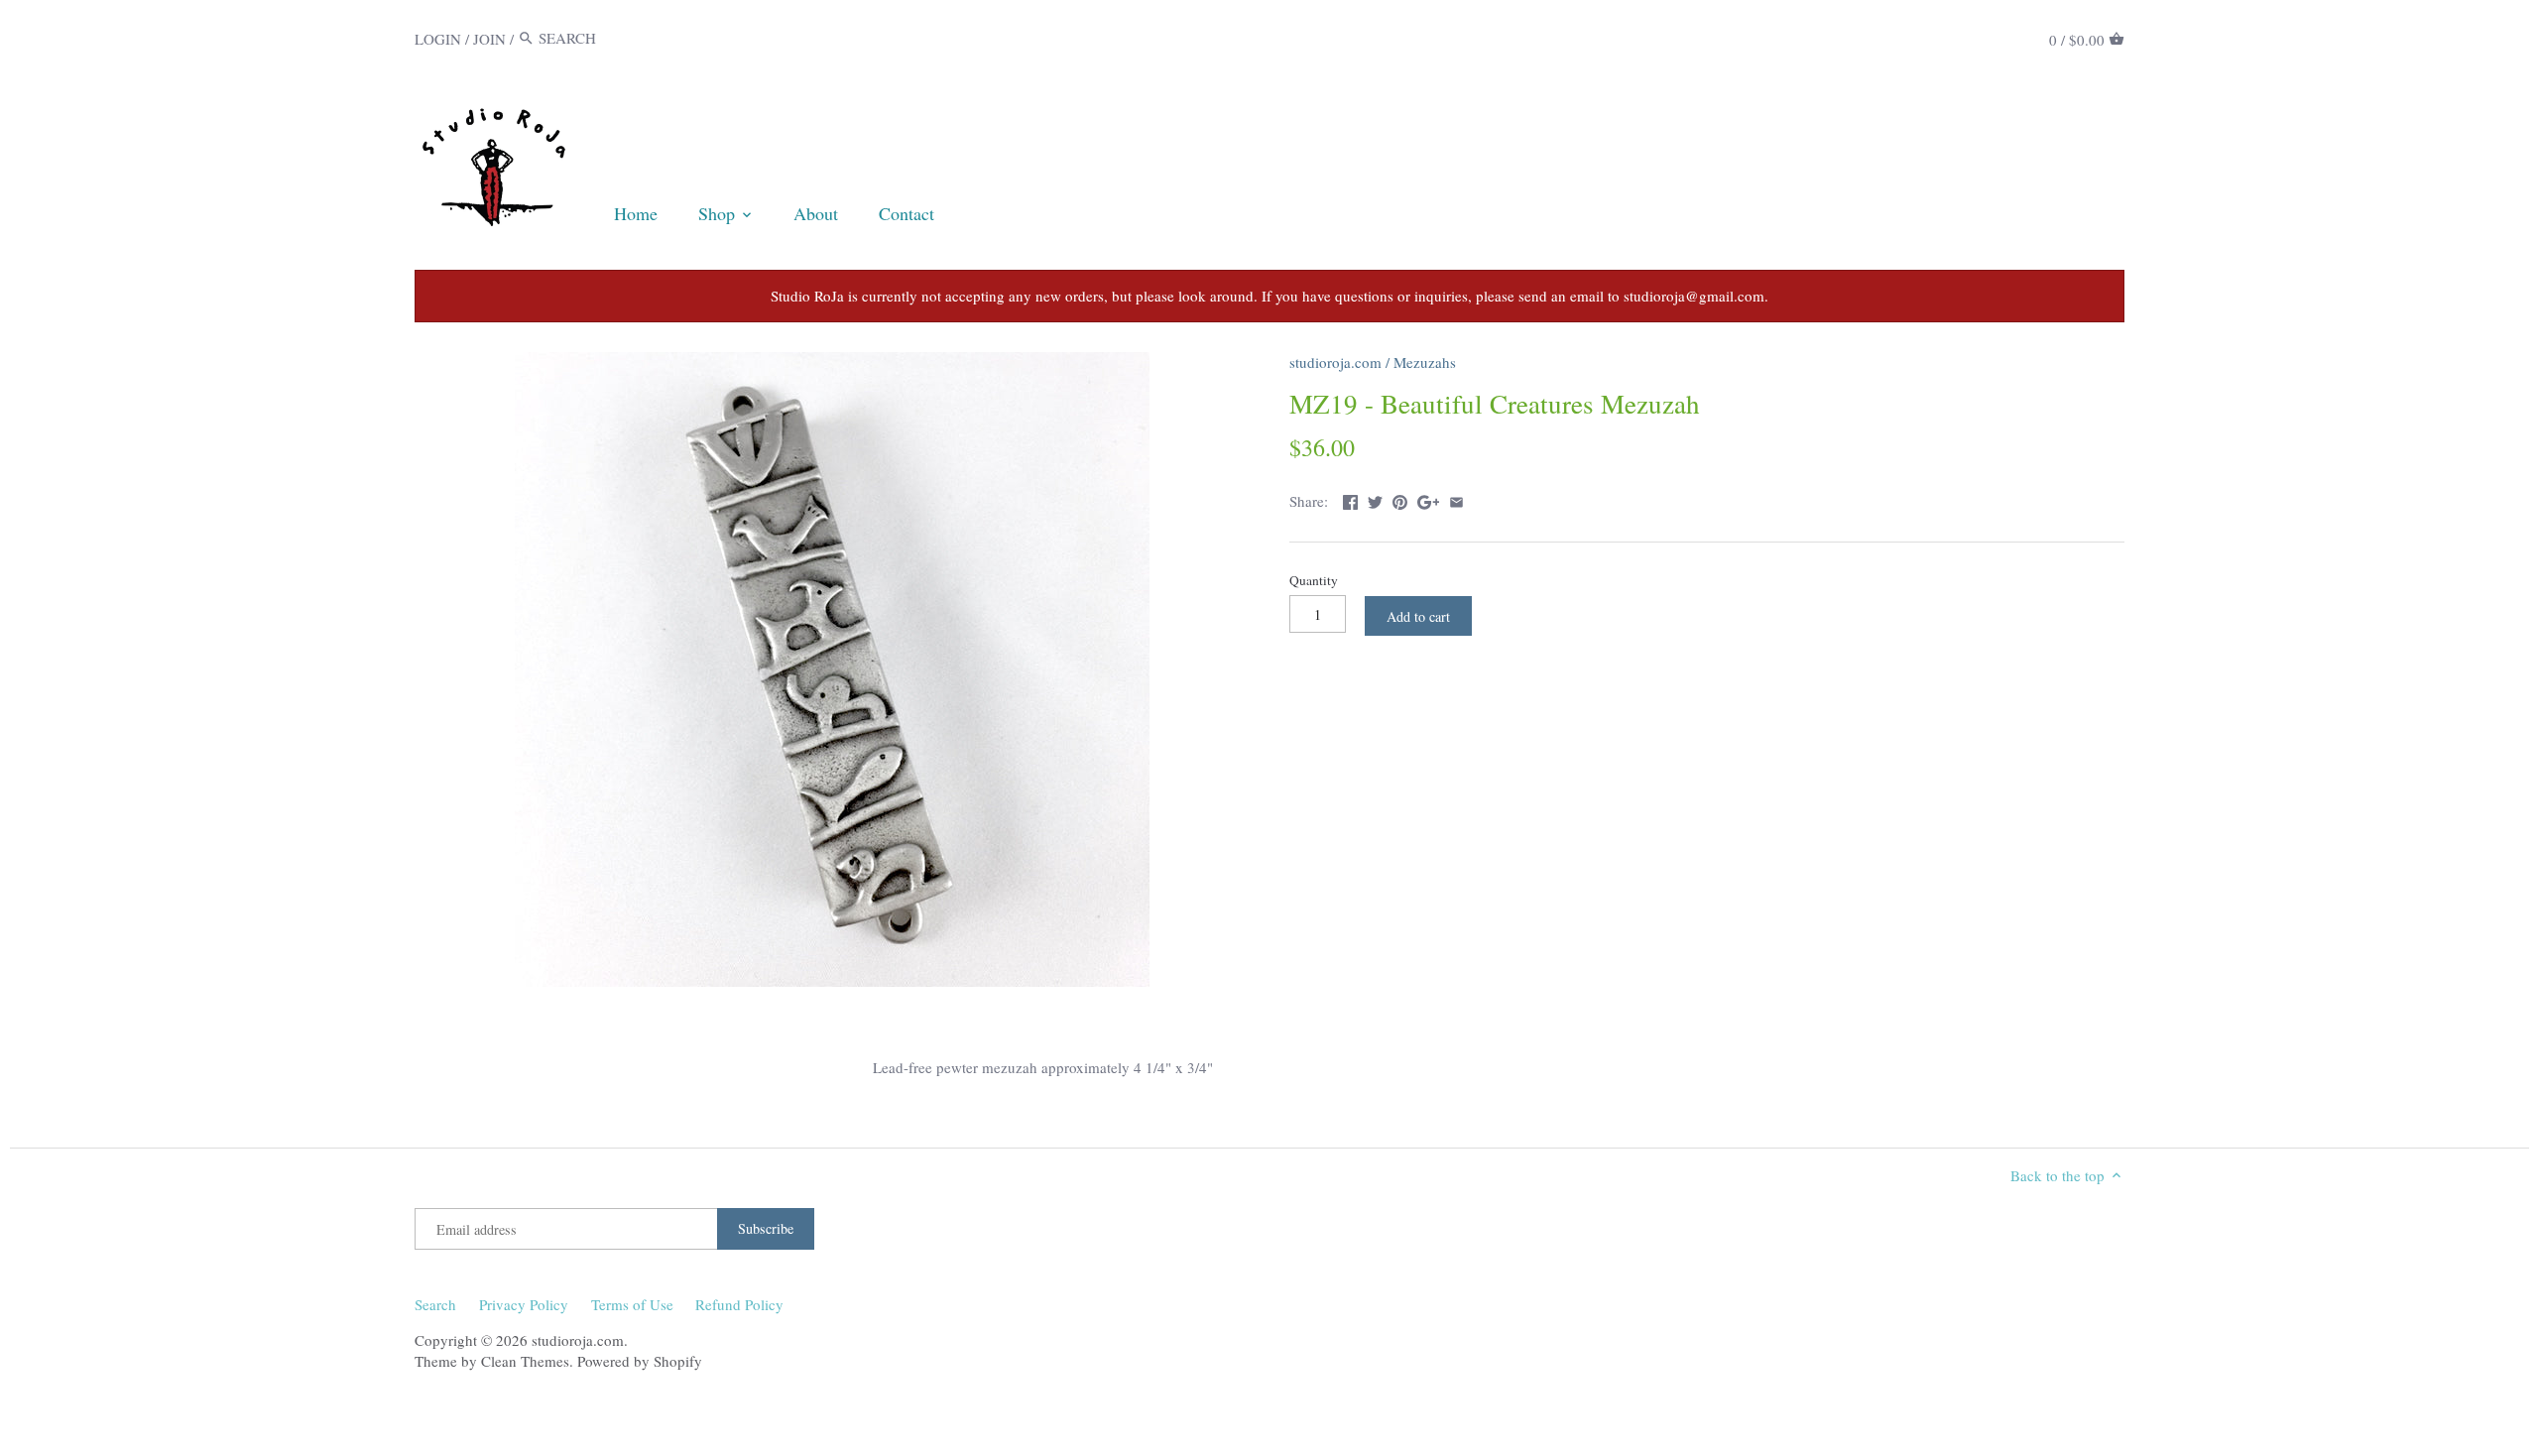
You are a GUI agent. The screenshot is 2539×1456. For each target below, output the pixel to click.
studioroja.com (1335, 362)
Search (435, 1304)
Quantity (1314, 580)
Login (438, 38)
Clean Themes (525, 1361)
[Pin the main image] (1400, 499)
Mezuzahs (1425, 362)
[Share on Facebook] (1350, 499)
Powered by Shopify (640, 1361)
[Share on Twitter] (1375, 499)
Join (489, 38)
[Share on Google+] (1429, 499)
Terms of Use (632, 1304)
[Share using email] (1456, 499)
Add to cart (1418, 616)
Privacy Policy (524, 1304)
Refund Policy (739, 1304)
